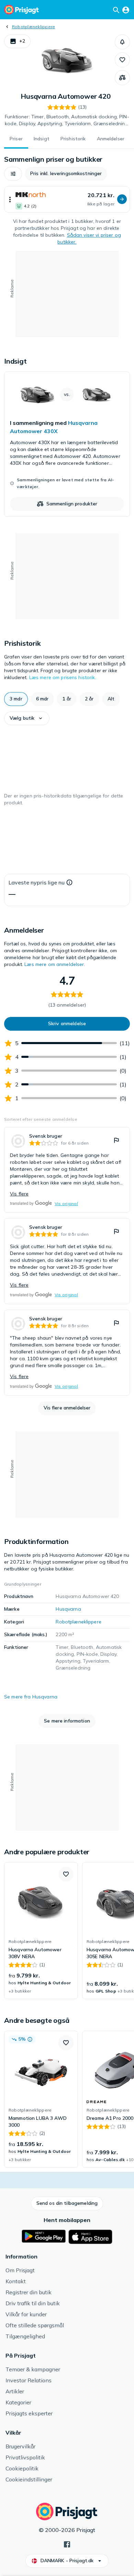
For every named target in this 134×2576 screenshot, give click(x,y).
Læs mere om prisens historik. (63, 677)
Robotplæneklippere (33, 27)
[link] (67, 444)
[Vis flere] (10, 199)
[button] (17, 41)
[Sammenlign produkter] (122, 78)
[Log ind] (126, 10)
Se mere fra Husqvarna (31, 1697)
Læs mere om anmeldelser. (55, 964)
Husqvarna (68, 1609)
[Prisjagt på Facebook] (67, 2544)
